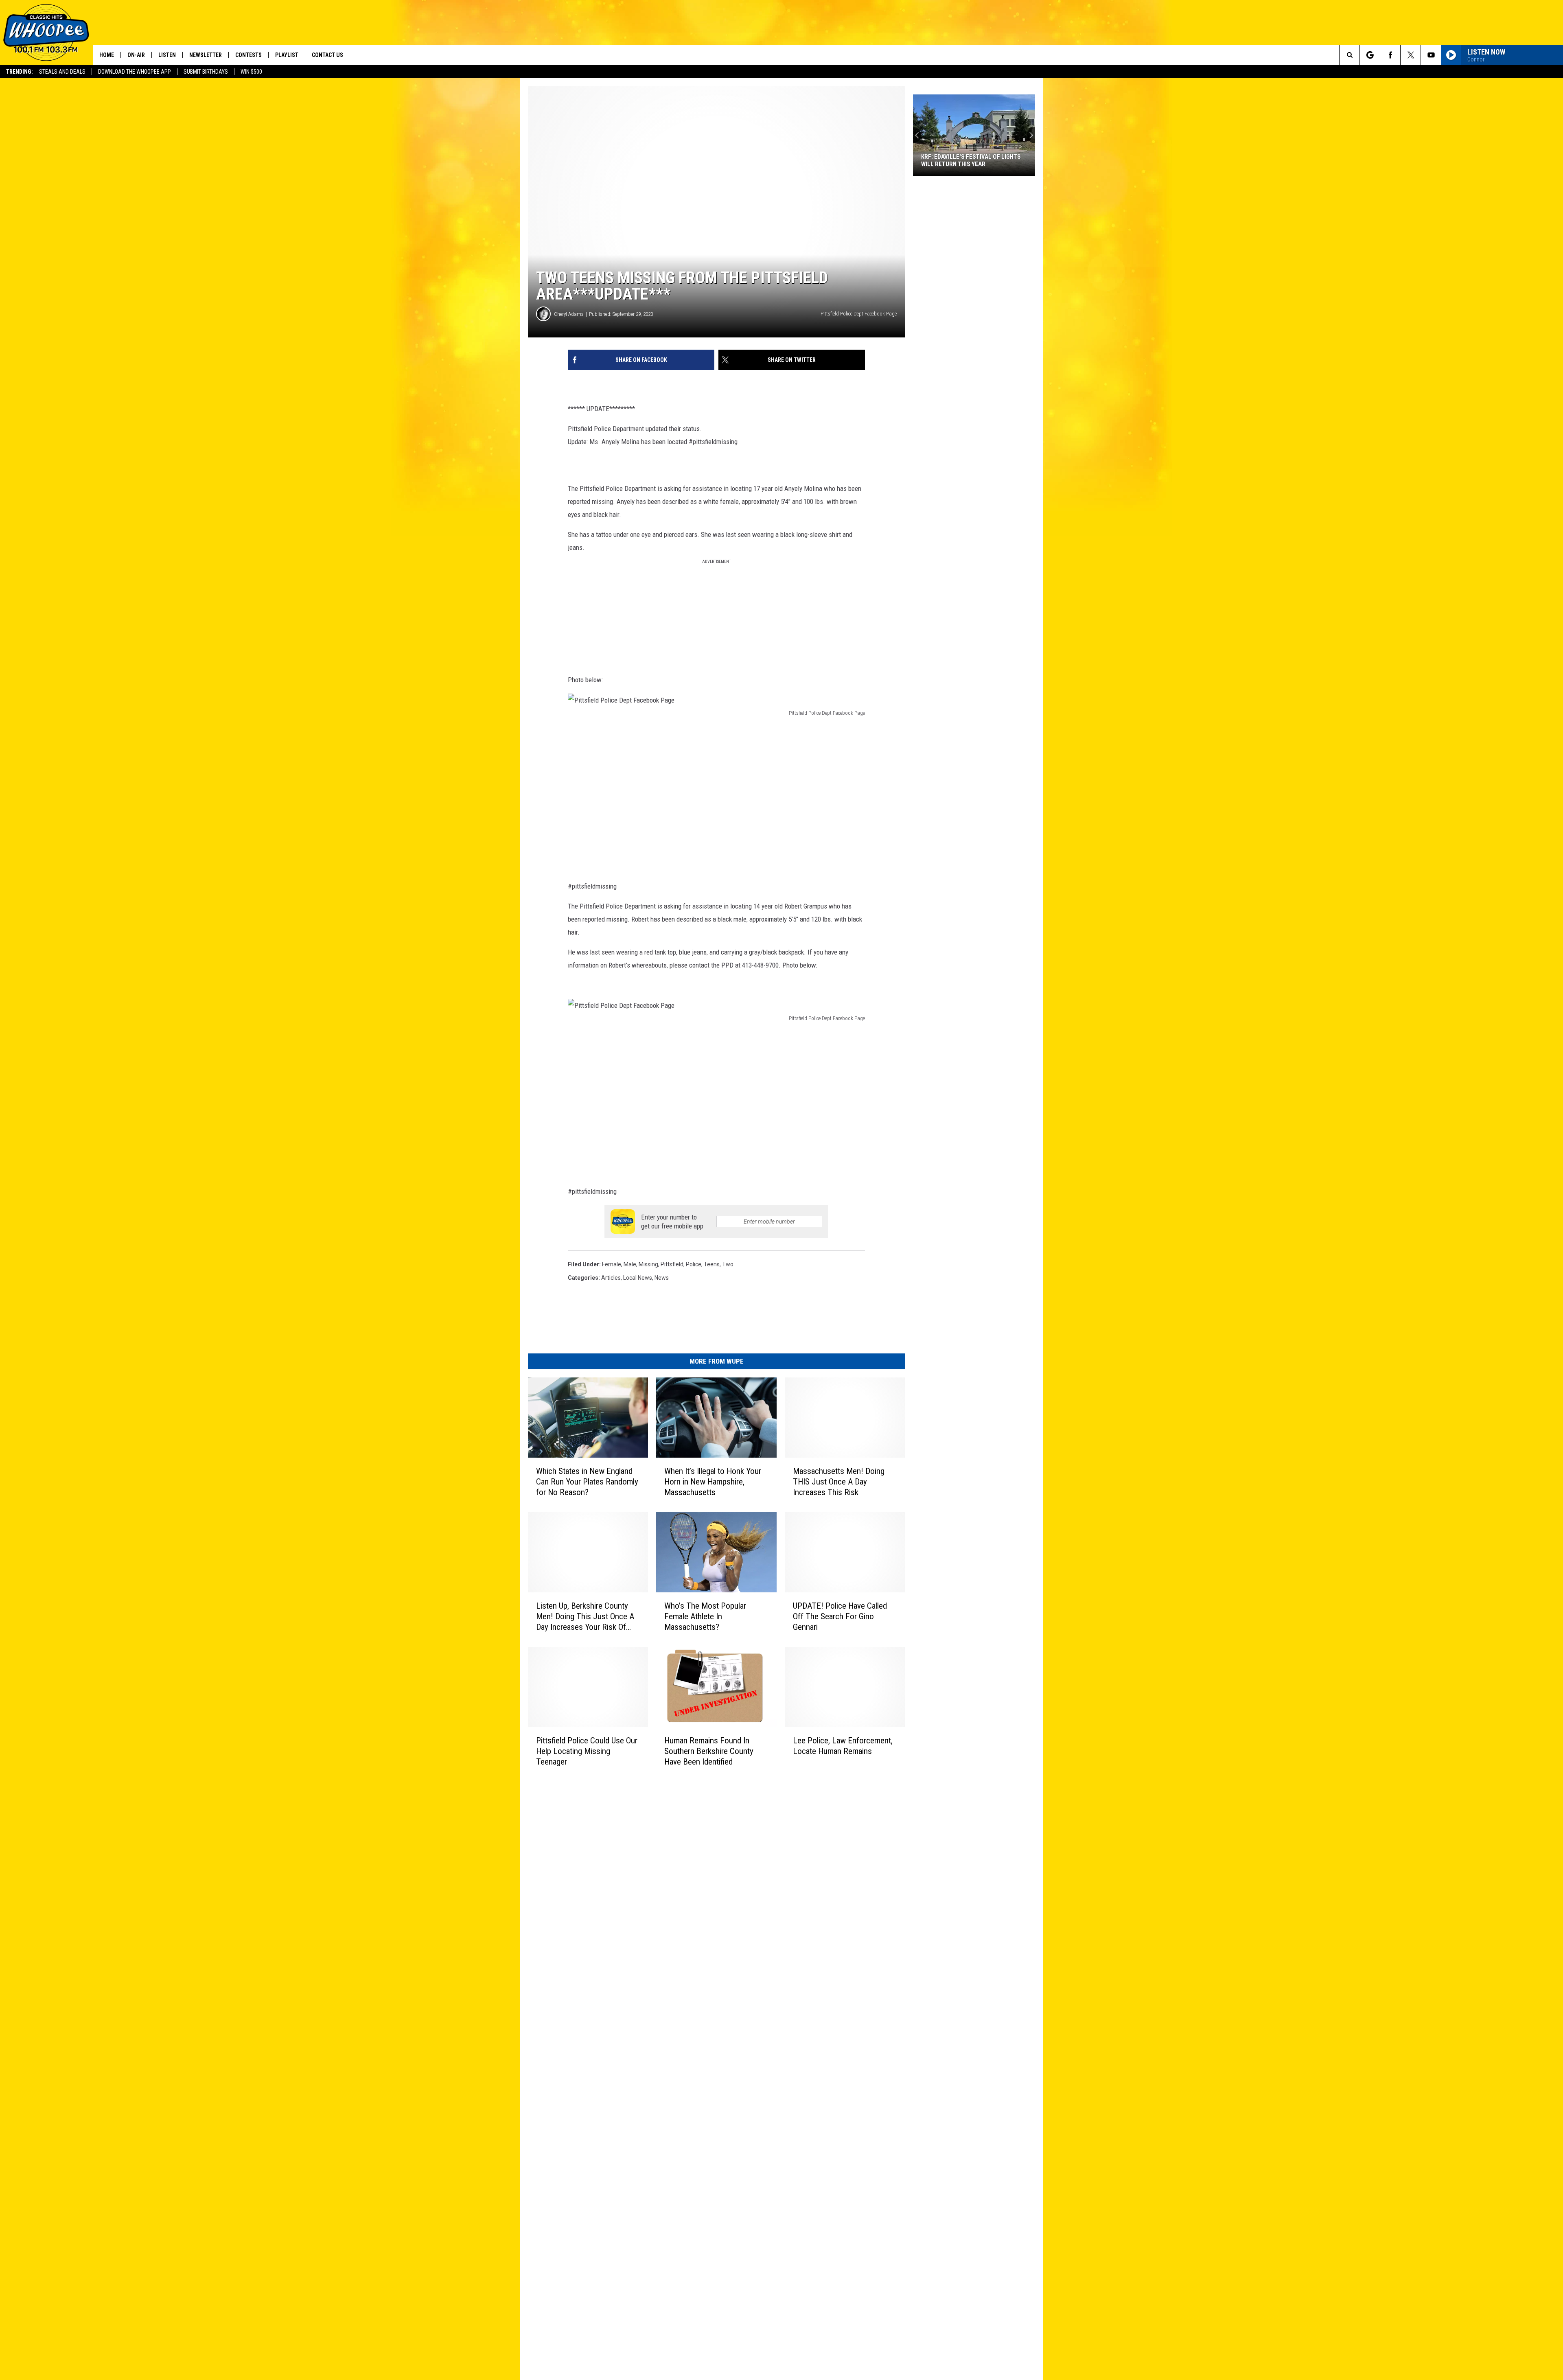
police (694, 1264)
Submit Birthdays (206, 72)
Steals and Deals (62, 72)
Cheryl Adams (569, 314)
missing (648, 1264)
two (728, 1264)
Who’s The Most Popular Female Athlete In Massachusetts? (705, 1616)
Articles (611, 1278)
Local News (638, 1278)
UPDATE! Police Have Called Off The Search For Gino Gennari (840, 1616)
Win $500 (251, 72)
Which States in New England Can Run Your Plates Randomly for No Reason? (587, 1482)
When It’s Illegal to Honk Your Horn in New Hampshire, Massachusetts (713, 1482)
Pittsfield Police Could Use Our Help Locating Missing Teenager (587, 1751)
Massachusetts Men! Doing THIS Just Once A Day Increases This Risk (839, 1482)
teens (712, 1264)
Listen (167, 55)
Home (107, 55)
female (612, 1264)
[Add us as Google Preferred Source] (1370, 55)
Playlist (287, 55)
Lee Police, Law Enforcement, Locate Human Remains (843, 1746)
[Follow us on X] (1411, 55)
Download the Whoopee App (135, 72)
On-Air (136, 55)
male (630, 1264)
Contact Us (327, 55)
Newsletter (206, 55)
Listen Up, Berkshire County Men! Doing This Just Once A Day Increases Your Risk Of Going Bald (585, 1617)
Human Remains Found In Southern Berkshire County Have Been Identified (709, 1751)
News (662, 1278)
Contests (248, 55)
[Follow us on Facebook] (1390, 55)
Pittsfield (672, 1264)
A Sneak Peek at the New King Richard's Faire (963, 160)
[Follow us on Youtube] (1431, 55)
